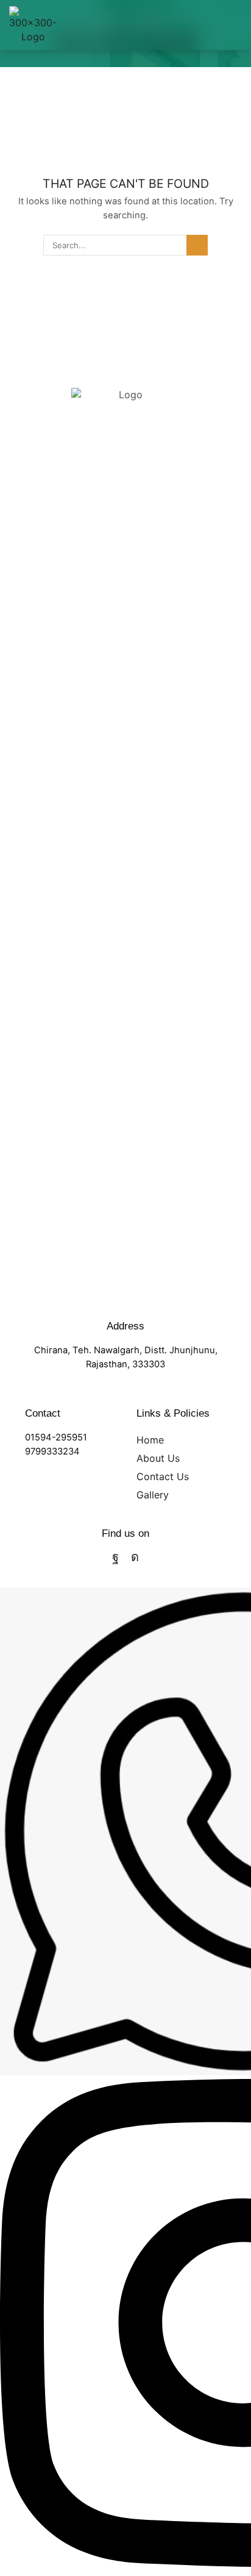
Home (150, 1440)
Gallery (153, 1495)
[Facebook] (115, 1557)
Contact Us (163, 1476)
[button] (237, 25)
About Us (158, 1458)
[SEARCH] (197, 245)
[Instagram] (135, 1557)
